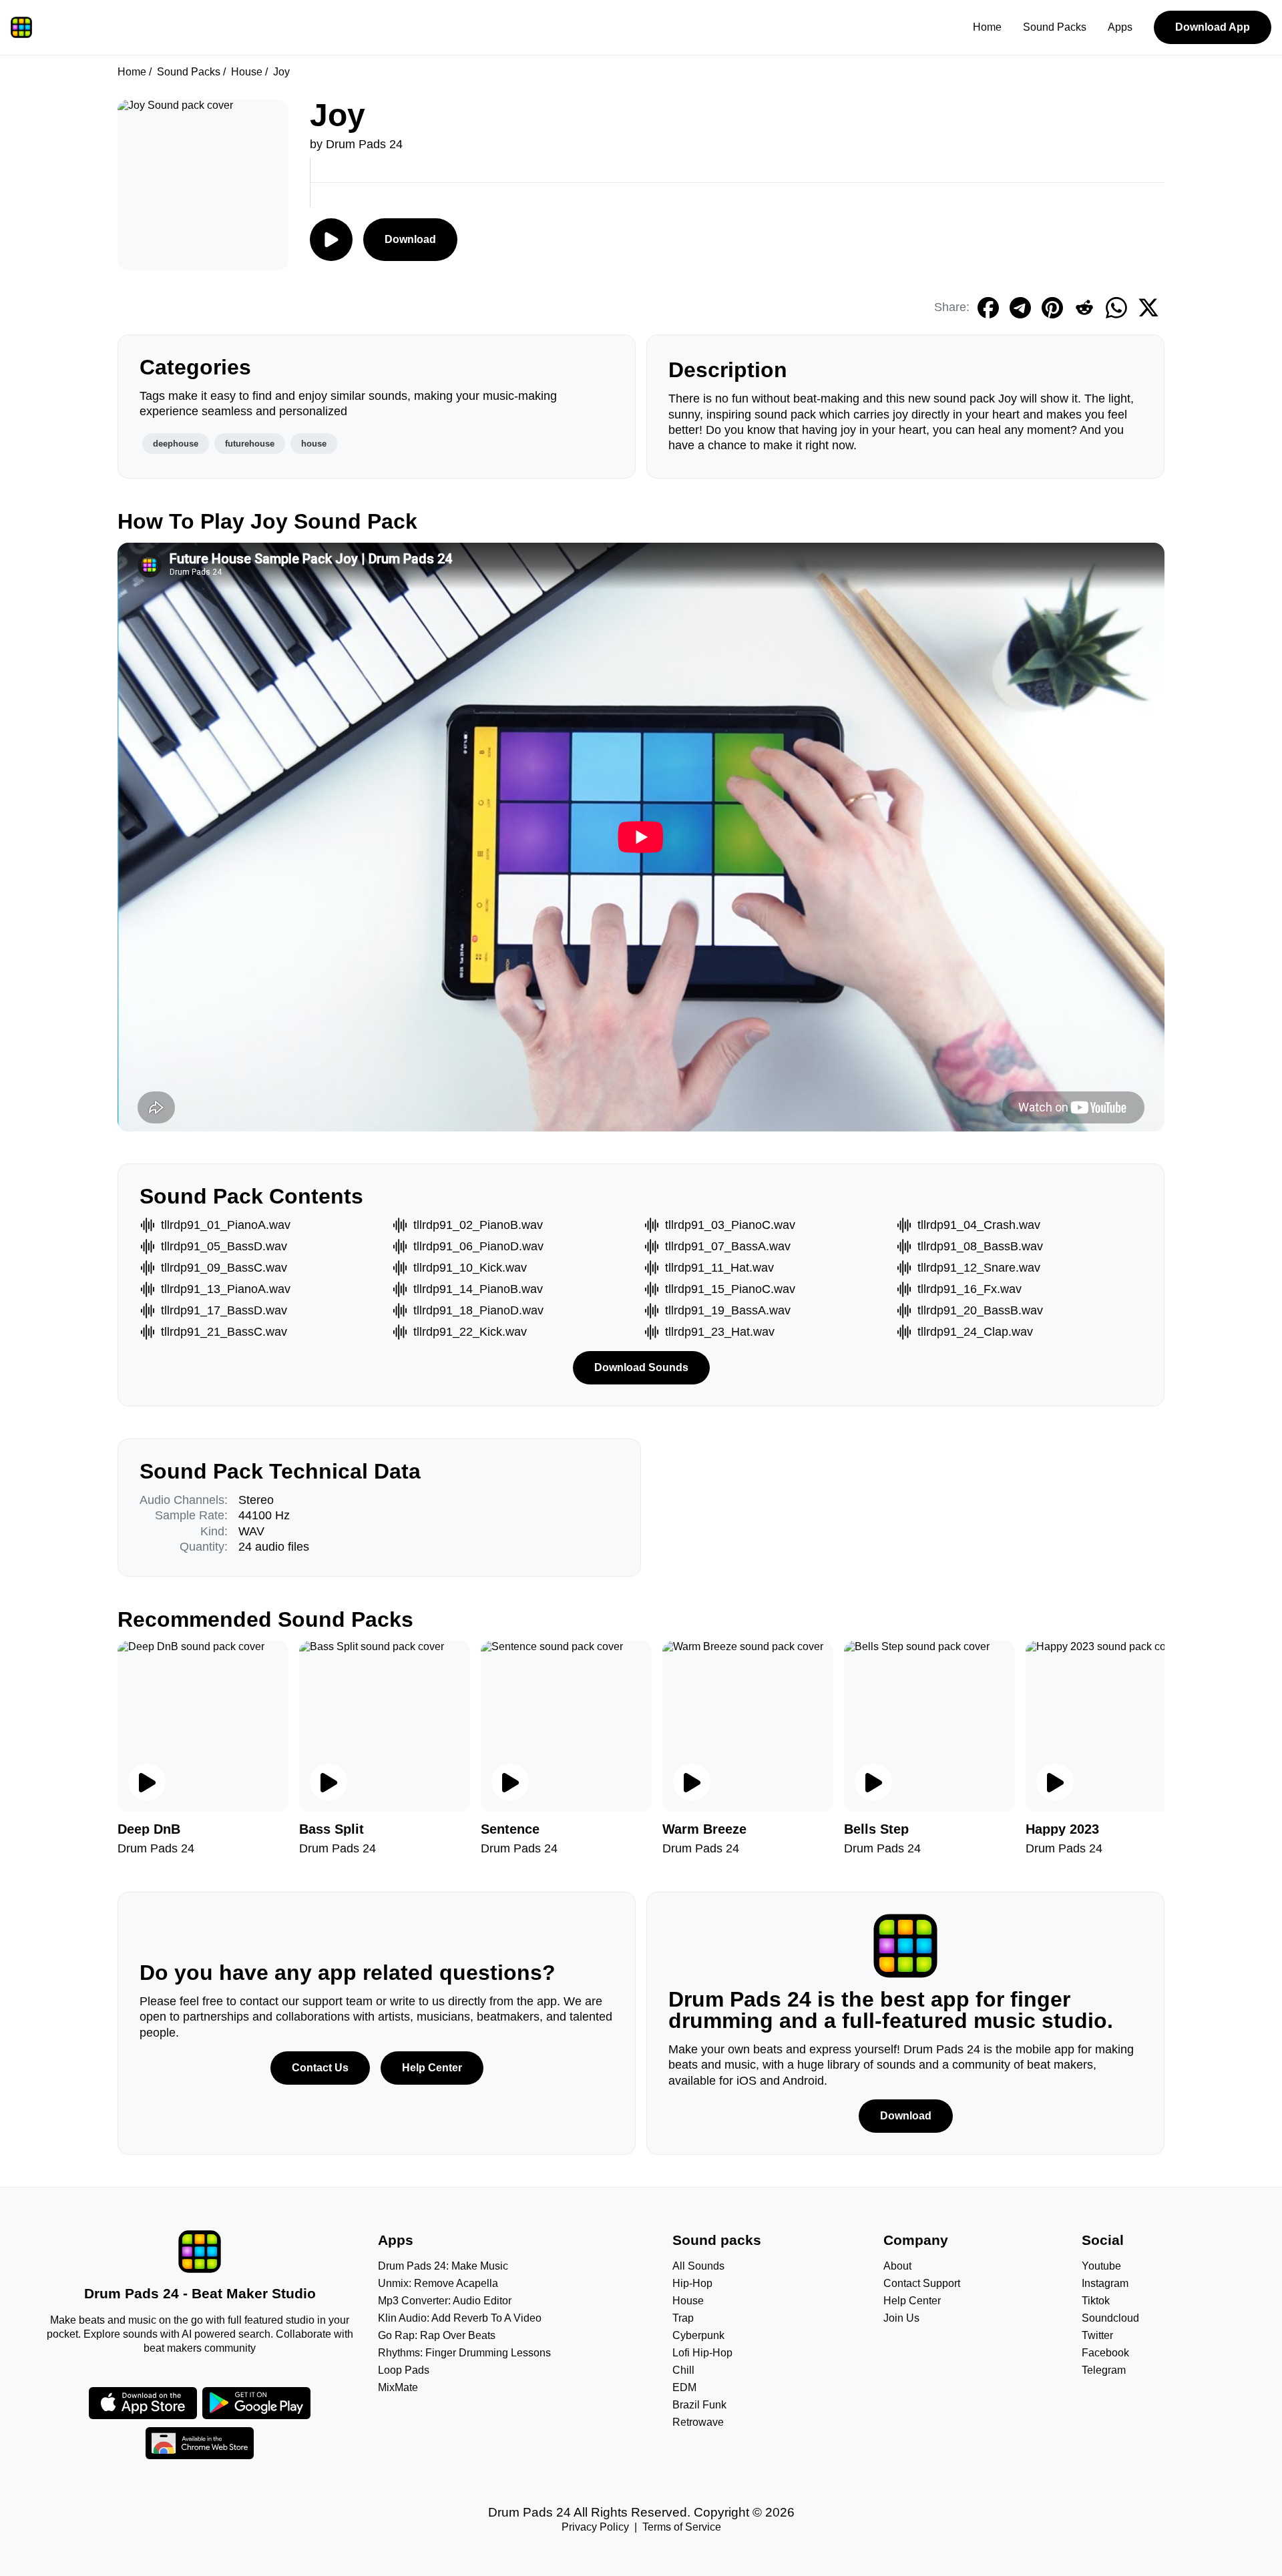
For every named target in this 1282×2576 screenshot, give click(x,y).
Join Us (901, 2318)
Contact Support (922, 2283)
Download (410, 239)
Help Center (432, 2068)
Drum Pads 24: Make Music (443, 2266)
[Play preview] (147, 1782)
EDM (684, 2387)
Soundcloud (1110, 2318)
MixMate (398, 2387)
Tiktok (1096, 2301)
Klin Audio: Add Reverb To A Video (460, 2318)
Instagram (1105, 2283)
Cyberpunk (698, 2335)
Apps (1120, 27)
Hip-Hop (692, 2283)
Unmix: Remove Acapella (438, 2283)
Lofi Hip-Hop (702, 2353)
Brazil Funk (699, 2405)
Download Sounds (641, 1367)
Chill (683, 2370)
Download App (1213, 27)
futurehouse (250, 444)
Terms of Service (682, 2527)
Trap (683, 2318)
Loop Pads (404, 2370)
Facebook (1105, 2353)
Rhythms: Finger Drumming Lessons (464, 2353)
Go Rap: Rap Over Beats (437, 2335)
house (314, 444)
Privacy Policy (595, 2527)
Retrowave (698, 2422)
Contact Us (320, 2068)
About (897, 2266)
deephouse (176, 444)
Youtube (1101, 2266)
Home (987, 27)
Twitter (1097, 2335)
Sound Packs (1055, 27)
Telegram (1104, 2370)
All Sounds (698, 2266)
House (247, 72)
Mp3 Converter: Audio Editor (445, 2301)
